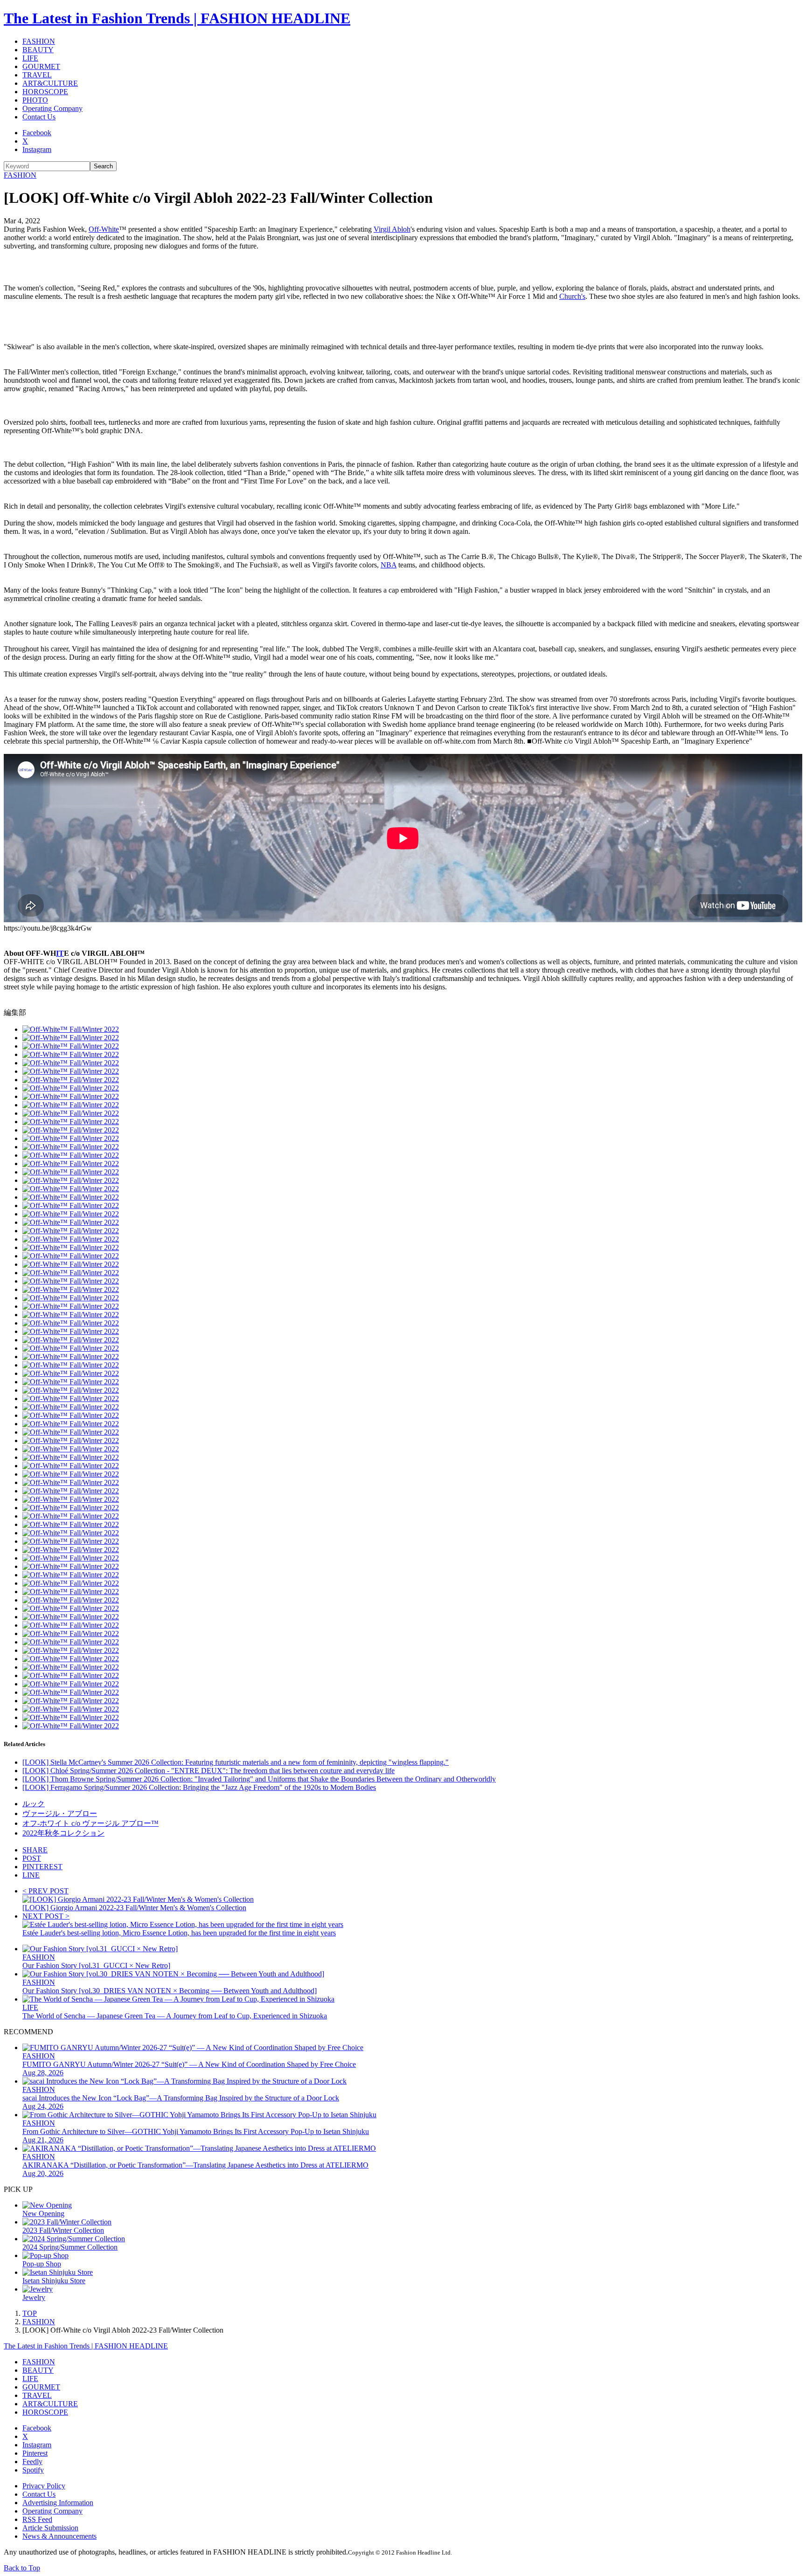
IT (60, 953)
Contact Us (39, 117)
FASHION (39, 41)
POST (32, 1858)
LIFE (30, 58)
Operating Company (52, 108)
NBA (389, 565)
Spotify (33, 2470)
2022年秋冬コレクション (63, 1833)
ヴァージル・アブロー (60, 1813)
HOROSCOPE (45, 92)
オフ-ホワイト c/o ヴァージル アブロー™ (90, 1823)
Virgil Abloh (392, 229)
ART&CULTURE (50, 83)
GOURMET (41, 66)
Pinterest (35, 2453)
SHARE (35, 1850)
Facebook (37, 133)
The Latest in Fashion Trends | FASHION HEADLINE (177, 18)
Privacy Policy (44, 2486)
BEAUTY (38, 50)
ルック (34, 1804)
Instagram (37, 149)
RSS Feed (37, 2519)
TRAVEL (37, 75)
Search (103, 166)
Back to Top (22, 2568)
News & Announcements (59, 2536)
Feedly (32, 2462)
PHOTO (35, 100)
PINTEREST (42, 1867)
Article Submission (50, 2528)
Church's (572, 296)
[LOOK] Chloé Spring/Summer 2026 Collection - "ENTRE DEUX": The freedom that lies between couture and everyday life (208, 1771)
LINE (31, 1875)
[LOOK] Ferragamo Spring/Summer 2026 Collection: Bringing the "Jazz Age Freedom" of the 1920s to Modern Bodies (199, 1787)
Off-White (104, 229)
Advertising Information (58, 2503)
